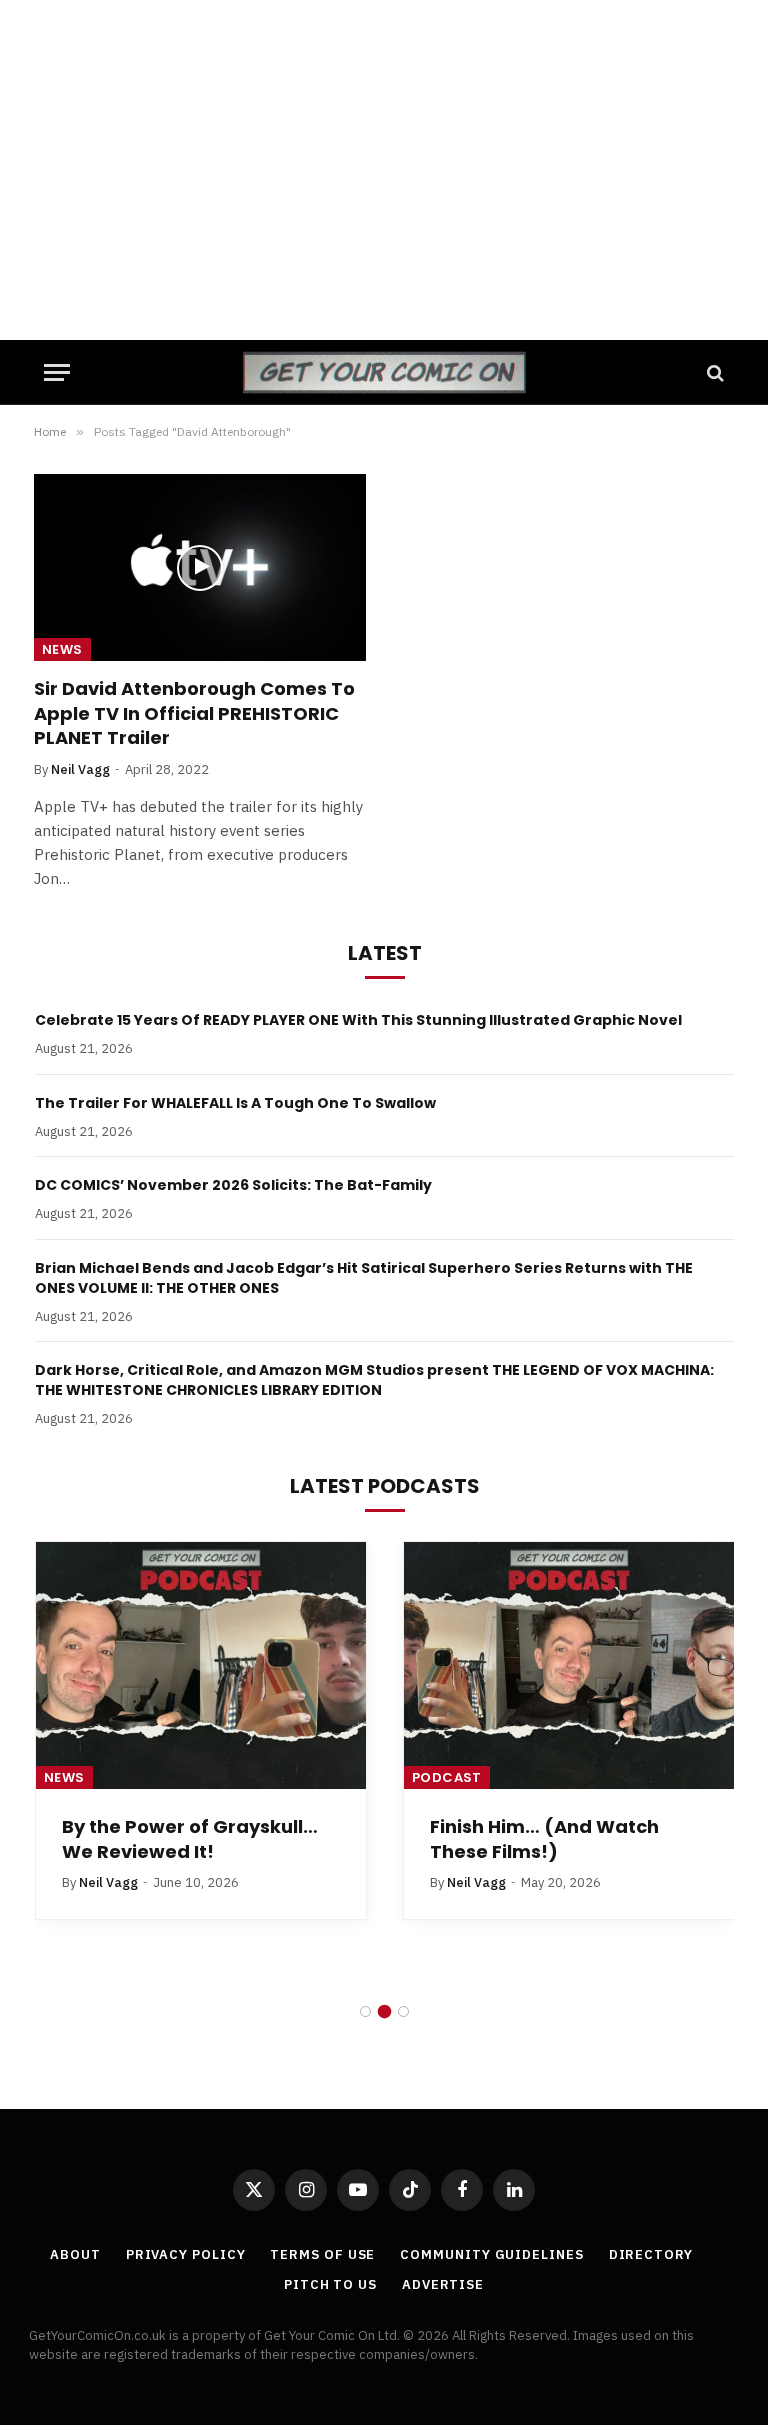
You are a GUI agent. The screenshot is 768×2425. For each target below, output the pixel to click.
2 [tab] (384, 2011)
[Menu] (57, 372)
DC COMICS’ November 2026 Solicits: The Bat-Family (233, 1185)
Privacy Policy (186, 2254)
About (75, 2254)
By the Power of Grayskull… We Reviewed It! (190, 1839)
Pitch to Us (330, 2284)
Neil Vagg (80, 769)
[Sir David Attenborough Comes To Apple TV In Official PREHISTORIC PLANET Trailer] (200, 567)
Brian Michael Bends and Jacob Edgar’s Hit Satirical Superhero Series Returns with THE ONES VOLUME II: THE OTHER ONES (364, 1278)
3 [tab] (403, 2011)
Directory (651, 2254)
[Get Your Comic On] (383, 372)
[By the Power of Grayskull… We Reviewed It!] (201, 1666)
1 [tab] (365, 2011)
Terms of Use (322, 2254)
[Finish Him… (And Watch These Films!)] (569, 1666)
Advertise (443, 2284)
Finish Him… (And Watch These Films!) (544, 1839)
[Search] (713, 372)
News (62, 649)
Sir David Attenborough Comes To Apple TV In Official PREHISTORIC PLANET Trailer (194, 713)
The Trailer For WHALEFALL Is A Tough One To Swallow (235, 1103)
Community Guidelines (491, 2254)
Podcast (447, 1777)
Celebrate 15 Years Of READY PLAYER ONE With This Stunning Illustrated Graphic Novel (358, 1020)
